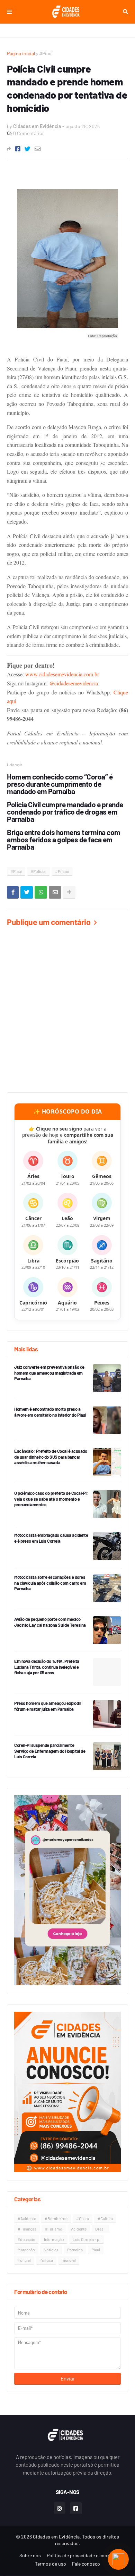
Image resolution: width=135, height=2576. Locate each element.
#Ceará (83, 2218)
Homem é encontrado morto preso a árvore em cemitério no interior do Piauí (50, 1412)
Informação (54, 2239)
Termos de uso (51, 2564)
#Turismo (54, 2229)
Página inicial (21, 53)
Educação (26, 2239)
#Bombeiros (56, 2218)
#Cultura (105, 2218)
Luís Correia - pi (87, 2239)
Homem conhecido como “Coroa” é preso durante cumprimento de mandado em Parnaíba (60, 784)
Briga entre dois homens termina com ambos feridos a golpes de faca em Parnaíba (64, 839)
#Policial (38, 871)
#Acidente (27, 2218)
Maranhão (26, 2250)
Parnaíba (75, 2250)
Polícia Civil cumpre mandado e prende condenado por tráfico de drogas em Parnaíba (65, 812)
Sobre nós (30, 2555)
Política (46, 2260)
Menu (9, 12)
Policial (24, 2260)
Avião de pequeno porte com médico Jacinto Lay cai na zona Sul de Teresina (50, 1622)
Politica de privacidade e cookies (81, 2555)
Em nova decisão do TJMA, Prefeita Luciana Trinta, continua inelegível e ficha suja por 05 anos (47, 1667)
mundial (69, 2260)
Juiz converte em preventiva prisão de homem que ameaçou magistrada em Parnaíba (49, 1373)
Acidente (79, 2229)
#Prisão (62, 871)
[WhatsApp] (41, 892)
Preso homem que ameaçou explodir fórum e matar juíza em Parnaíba (48, 1706)
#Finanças (27, 2229)
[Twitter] (28, 149)
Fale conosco (86, 2564)
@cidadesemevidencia (74, 683)
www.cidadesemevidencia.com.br (62, 674)
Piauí (96, 2250)
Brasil (100, 2229)
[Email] (38, 149)
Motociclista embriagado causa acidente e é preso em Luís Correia (51, 1538)
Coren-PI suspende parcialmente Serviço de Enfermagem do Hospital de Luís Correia (50, 1751)
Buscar (125, 12)
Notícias (51, 2250)
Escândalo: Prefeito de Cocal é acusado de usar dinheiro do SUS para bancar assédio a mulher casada (51, 1457)
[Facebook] (18, 149)
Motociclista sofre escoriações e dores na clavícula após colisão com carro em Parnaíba (50, 1583)
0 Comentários (29, 133)
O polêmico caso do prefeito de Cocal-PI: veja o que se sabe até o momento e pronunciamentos (51, 1499)
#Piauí (46, 53)
